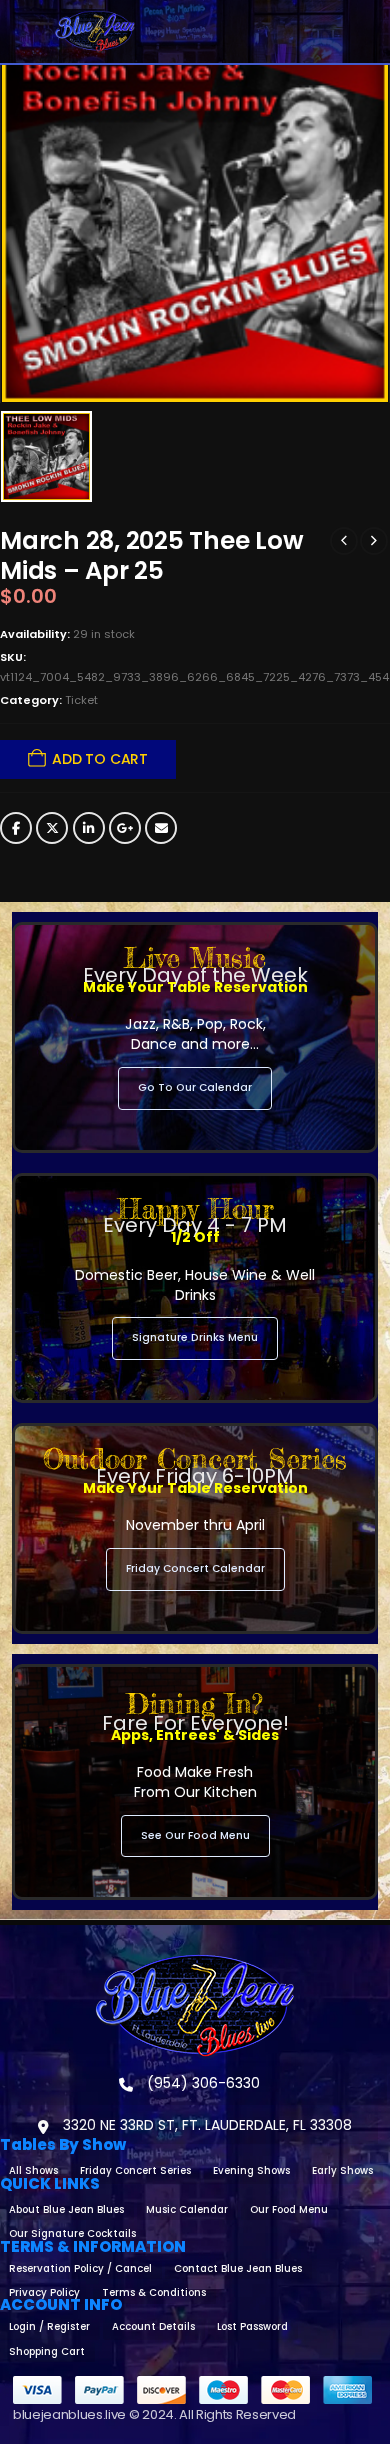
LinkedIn (89, 828)
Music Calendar (187, 2209)
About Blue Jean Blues (66, 2209)
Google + (125, 828)
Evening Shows (251, 2170)
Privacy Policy (44, 2292)
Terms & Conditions (154, 2292)
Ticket (81, 700)
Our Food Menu (289, 2209)
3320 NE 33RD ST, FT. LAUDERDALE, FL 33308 (205, 2125)
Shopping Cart (47, 2351)
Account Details (153, 2326)
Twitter (52, 828)
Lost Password (252, 2326)
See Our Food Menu (195, 1835)
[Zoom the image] (195, 1963)
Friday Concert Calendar (195, 1568)
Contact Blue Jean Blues (238, 2268)
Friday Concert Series (135, 2170)
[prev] (344, 541)
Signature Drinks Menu (195, 1337)
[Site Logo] (95, 31)
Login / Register (49, 2326)
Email (161, 828)
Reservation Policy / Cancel (80, 2268)
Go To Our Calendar (195, 1087)
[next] (374, 541)
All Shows (33, 2170)
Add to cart (100, 759)
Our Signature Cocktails (72, 2233)
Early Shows (342, 2170)
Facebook (16, 828)
